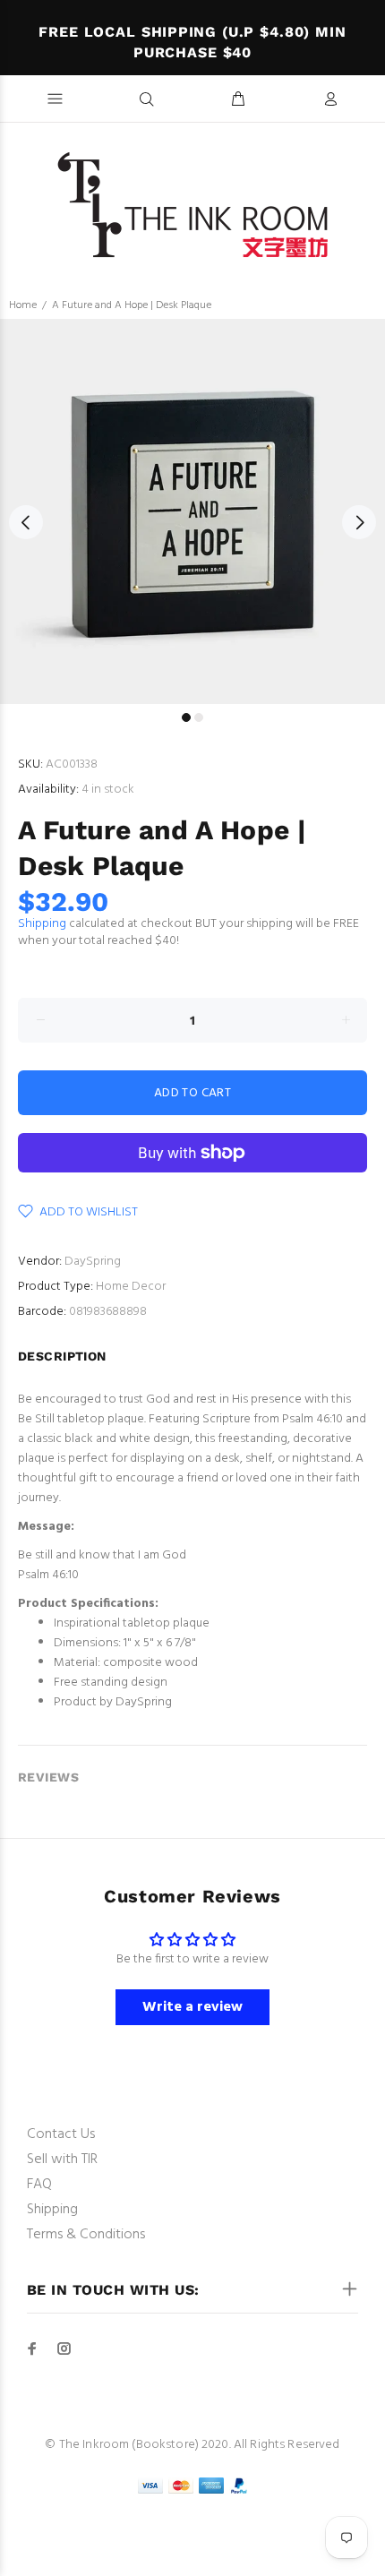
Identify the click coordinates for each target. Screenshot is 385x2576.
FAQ (39, 2185)
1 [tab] (186, 717)
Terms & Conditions (86, 2235)
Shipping (42, 924)
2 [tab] (199, 717)
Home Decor (131, 1287)
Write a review (192, 2007)
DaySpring (93, 1262)
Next (359, 522)
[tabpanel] (192, 511)
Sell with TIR (62, 2160)
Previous (26, 522)
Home (23, 305)
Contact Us (61, 2134)
